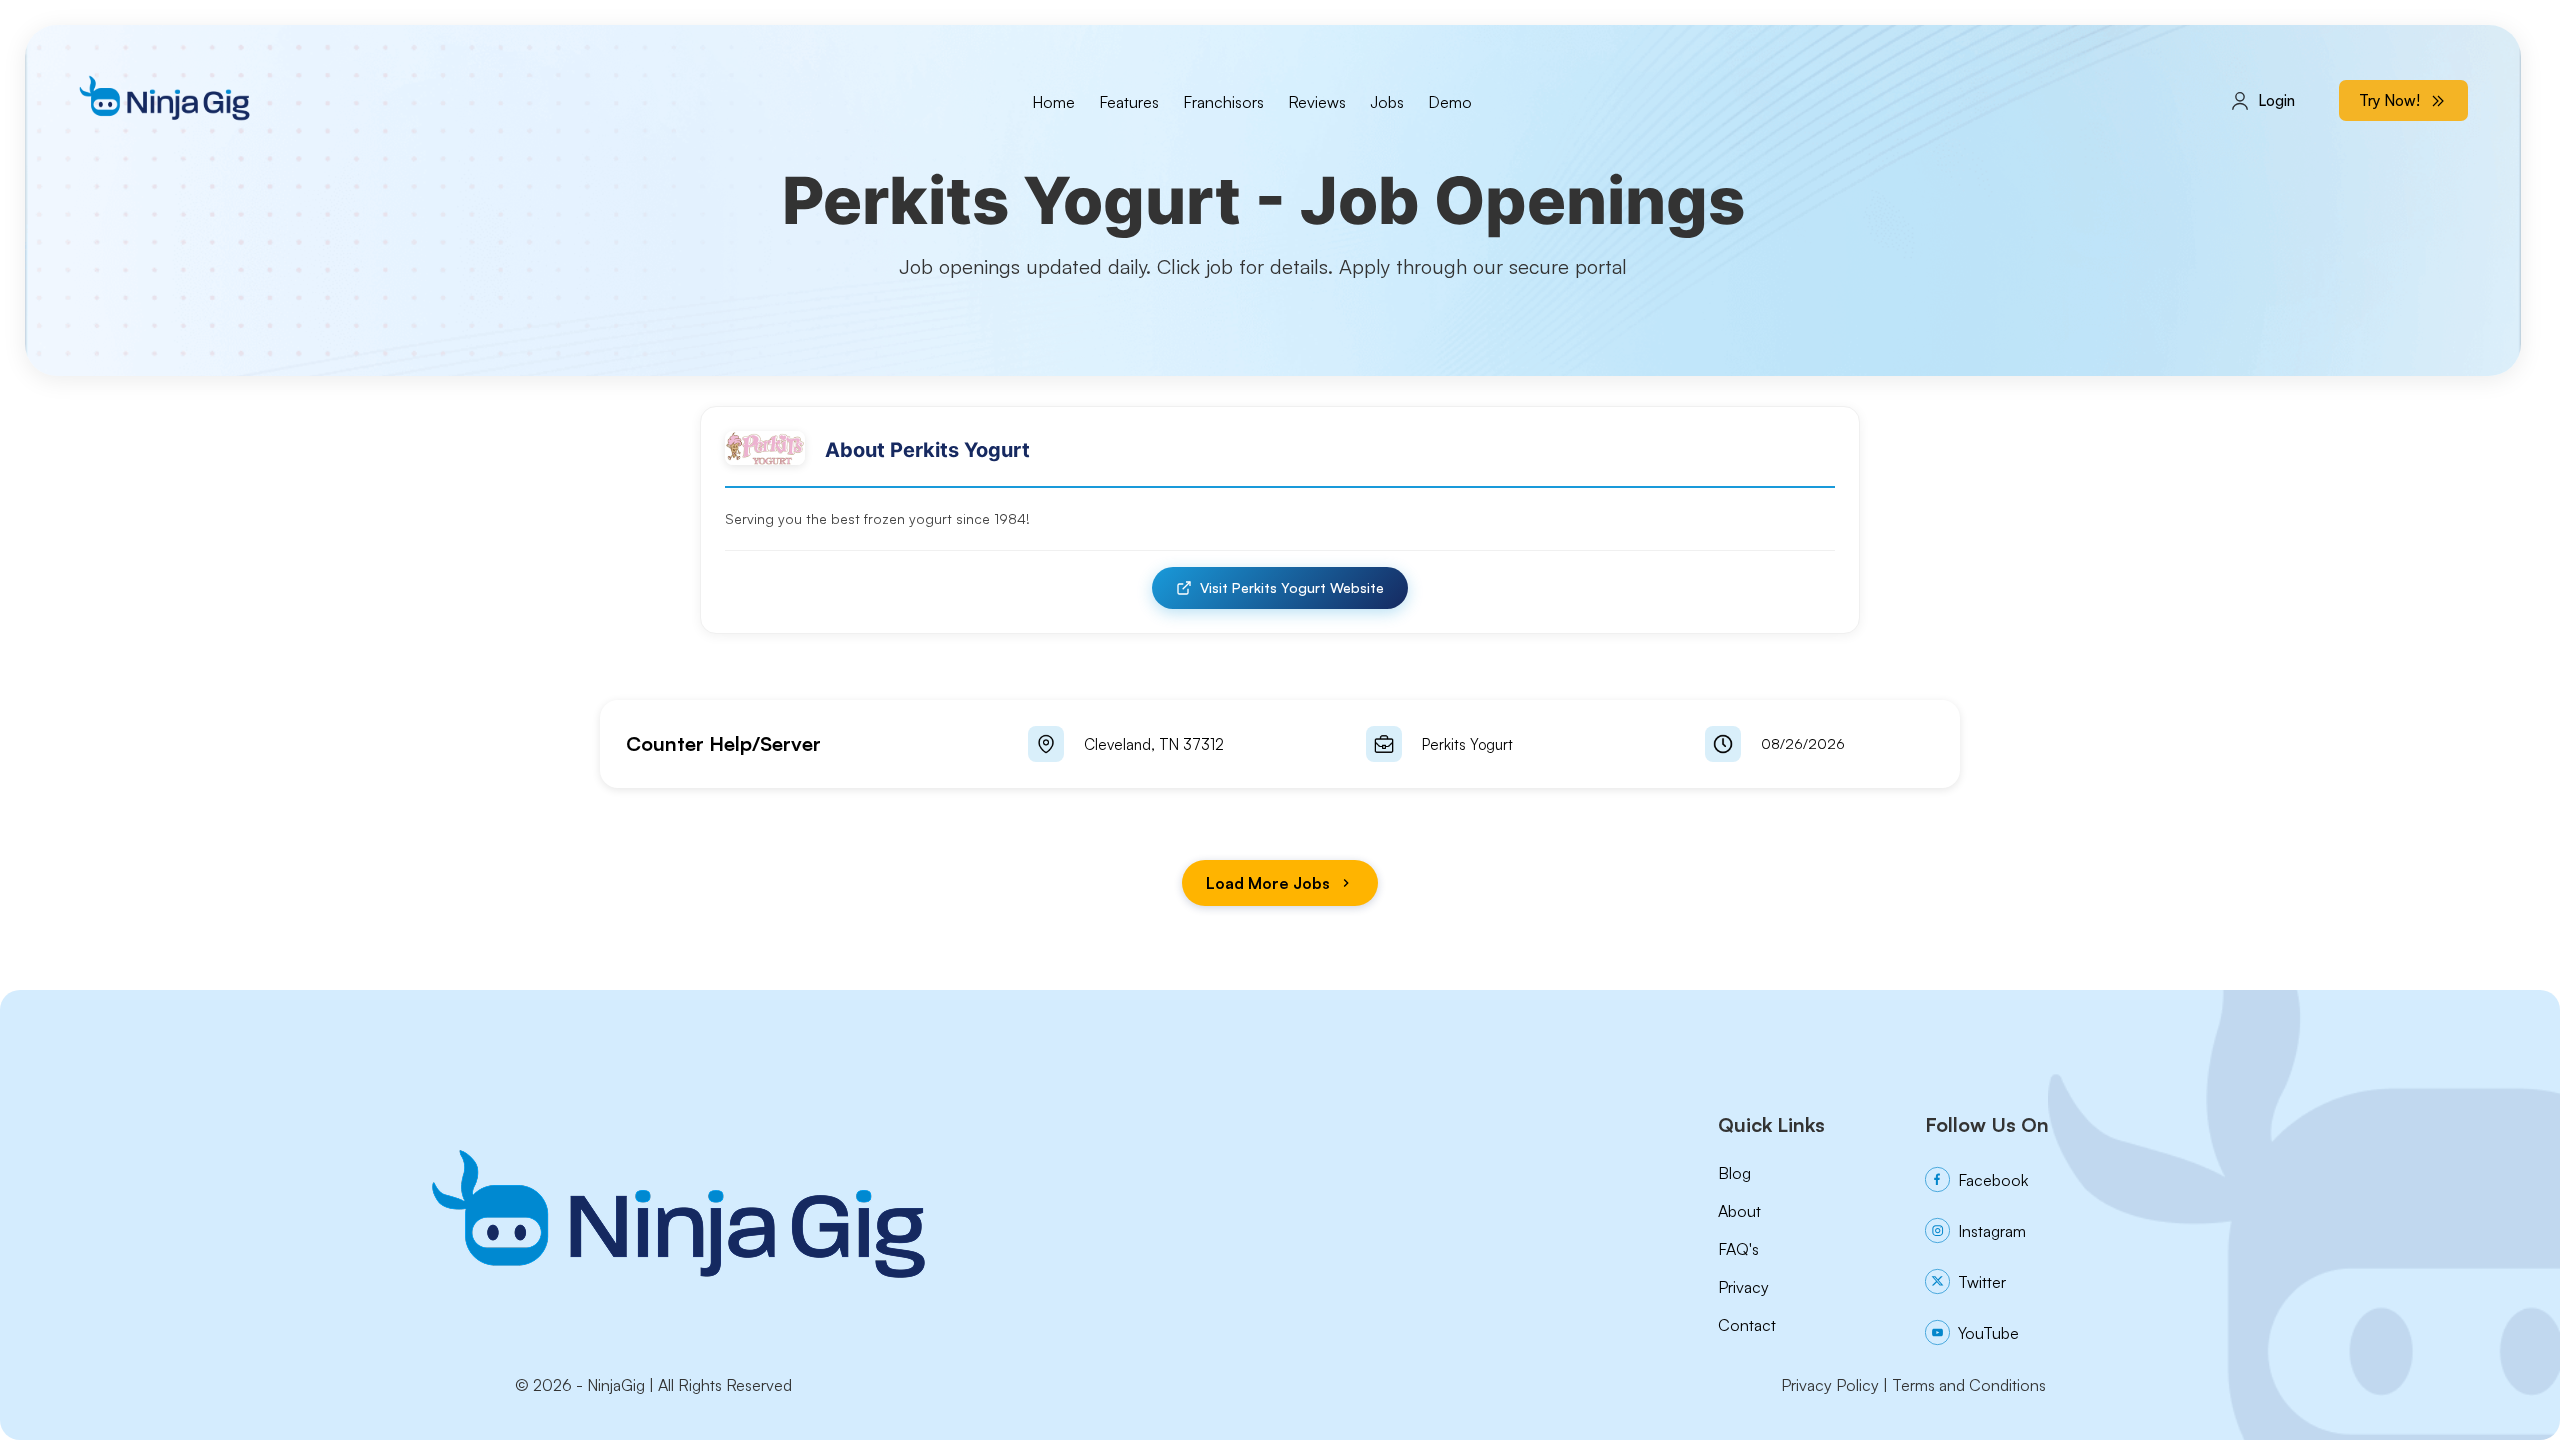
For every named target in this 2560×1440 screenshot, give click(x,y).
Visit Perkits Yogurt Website (1292, 587)
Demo (1450, 102)
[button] (1280, 744)
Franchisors (1223, 102)
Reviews (1317, 102)
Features (1129, 102)
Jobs (1387, 102)
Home (1053, 102)
